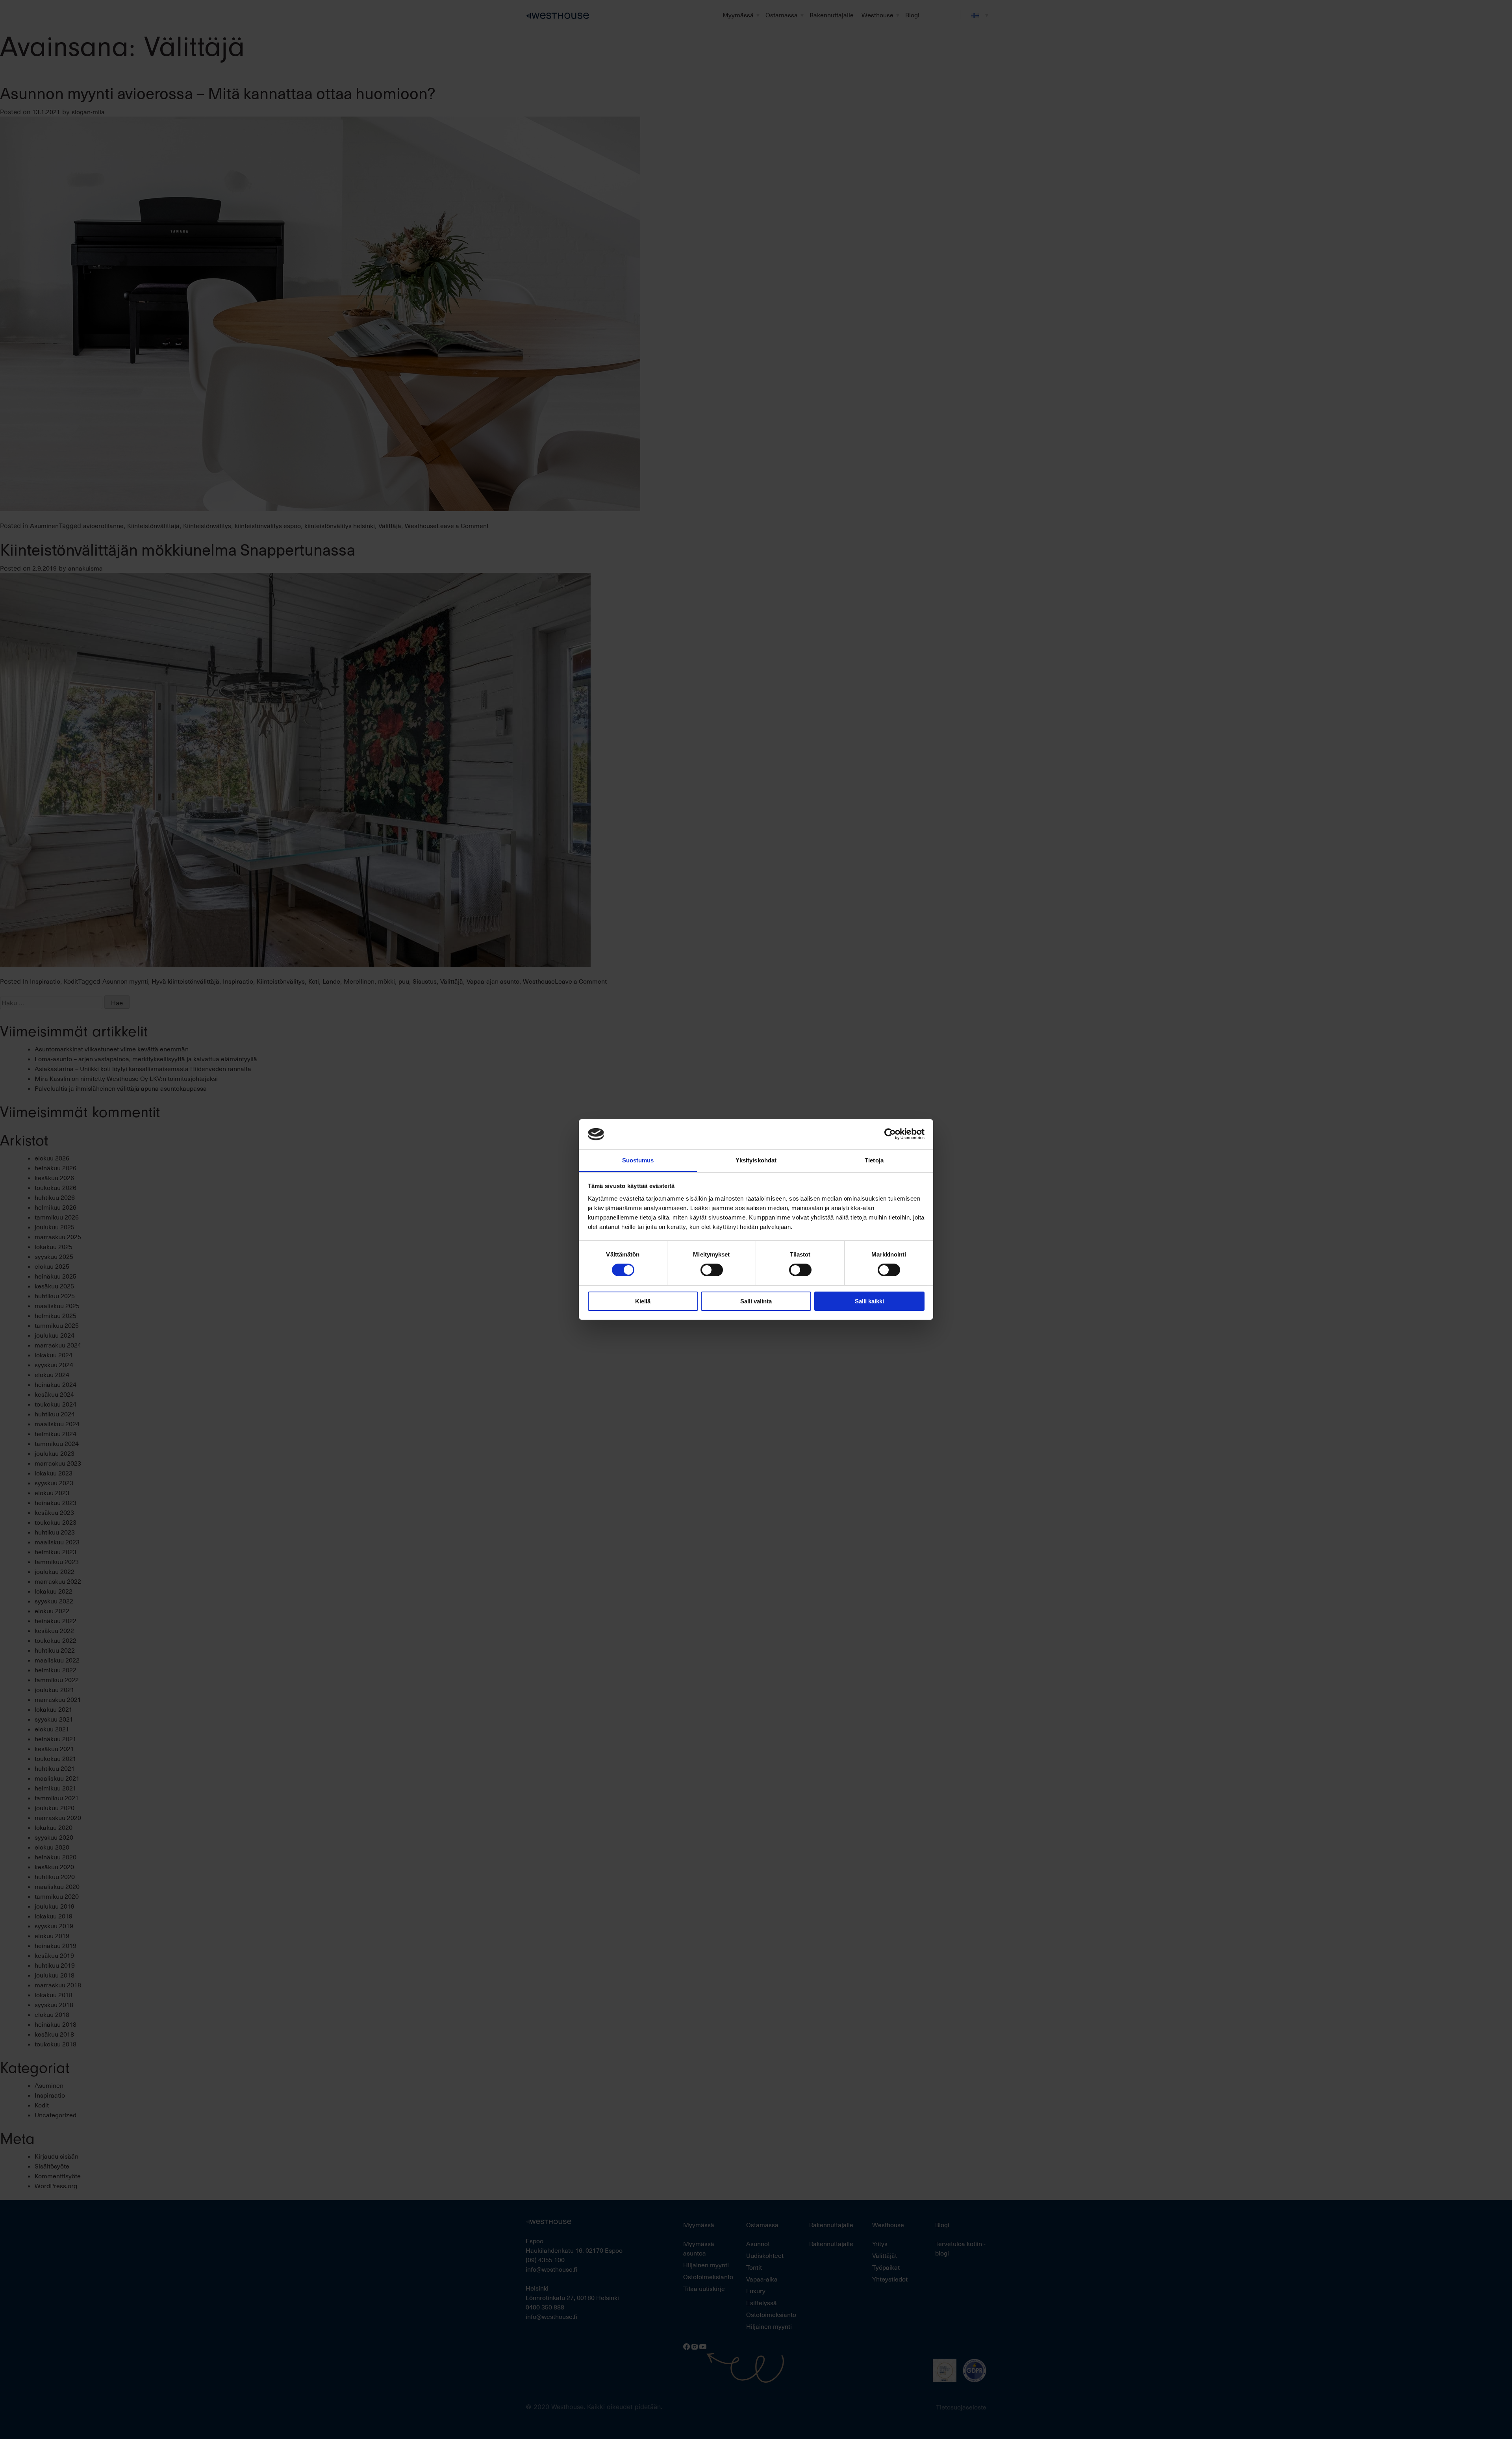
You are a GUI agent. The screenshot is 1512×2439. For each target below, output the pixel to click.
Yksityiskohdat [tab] (756, 1160)
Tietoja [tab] (874, 1160)
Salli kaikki (869, 1301)
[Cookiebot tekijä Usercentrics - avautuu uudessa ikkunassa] (890, 1134)
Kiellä (643, 1301)
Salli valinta (756, 1301)
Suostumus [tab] (638, 1160)
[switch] (712, 1270)
